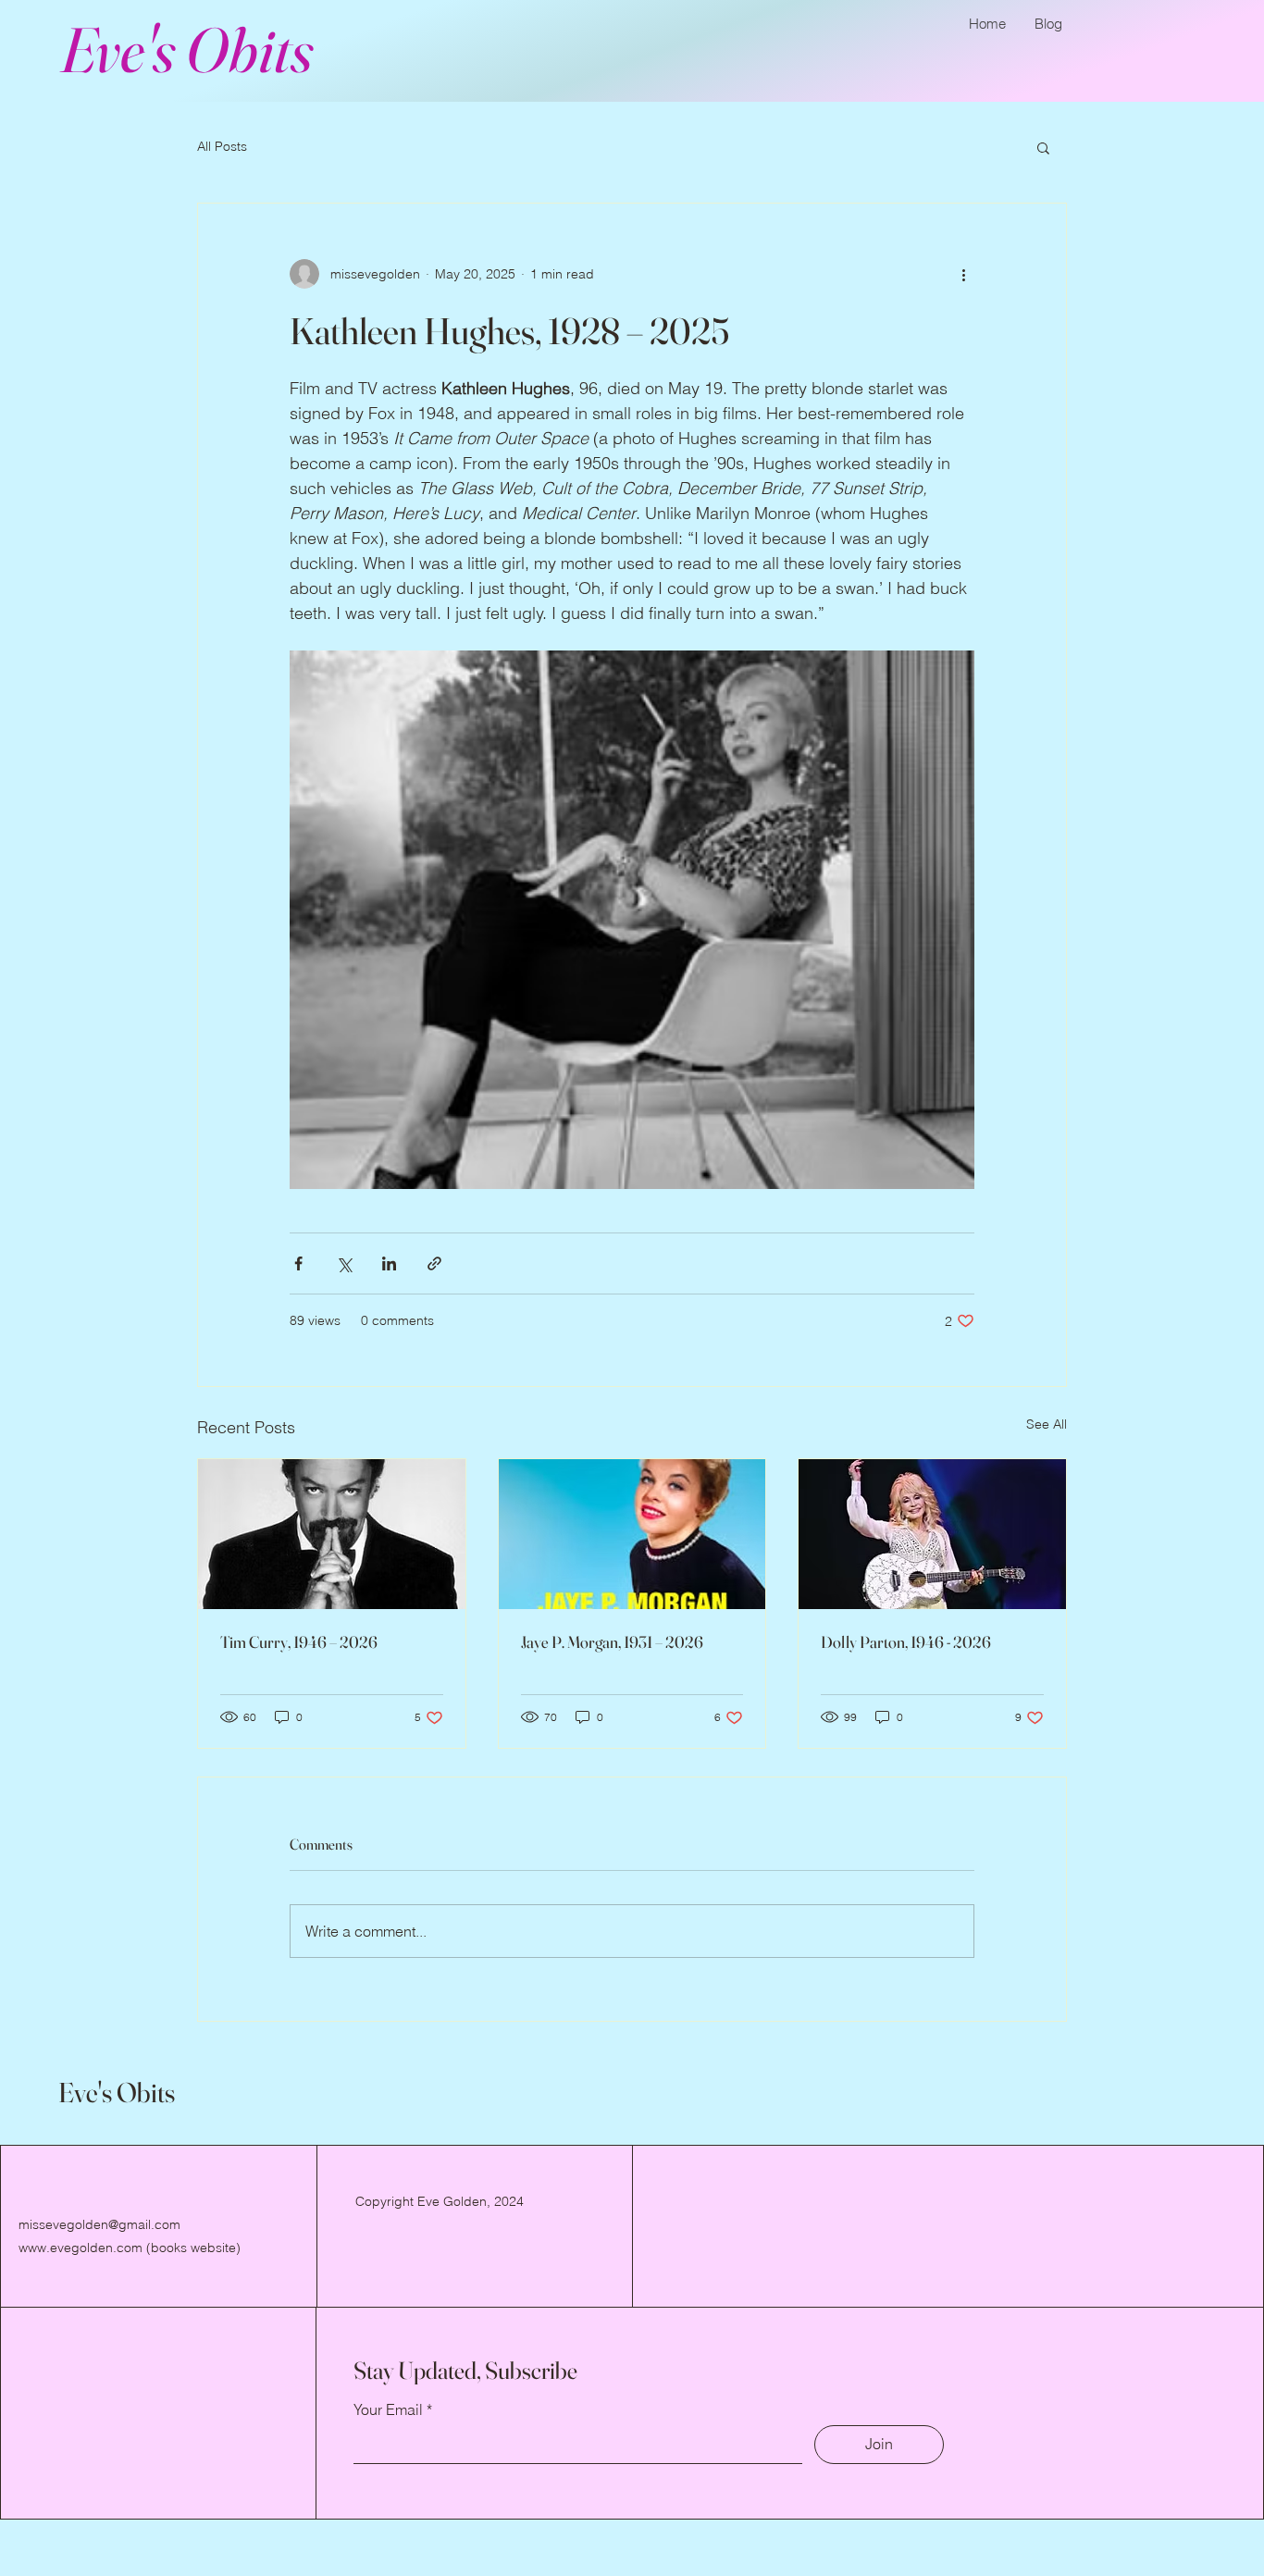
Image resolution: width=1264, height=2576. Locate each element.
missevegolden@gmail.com (99, 2224)
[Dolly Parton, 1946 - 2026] (932, 1534)
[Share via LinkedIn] (389, 1263)
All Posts (222, 146)
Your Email (388, 2409)
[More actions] (963, 274)
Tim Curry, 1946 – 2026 (299, 1642)
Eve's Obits (186, 49)
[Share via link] (434, 1263)
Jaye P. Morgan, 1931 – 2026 (612, 1642)
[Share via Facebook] (298, 1263)
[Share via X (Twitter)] (344, 1263)
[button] (1043, 147)
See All (1047, 1424)
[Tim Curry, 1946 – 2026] (332, 1534)
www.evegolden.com (81, 2248)
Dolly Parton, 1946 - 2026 (906, 1642)
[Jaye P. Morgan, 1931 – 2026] (632, 1534)
